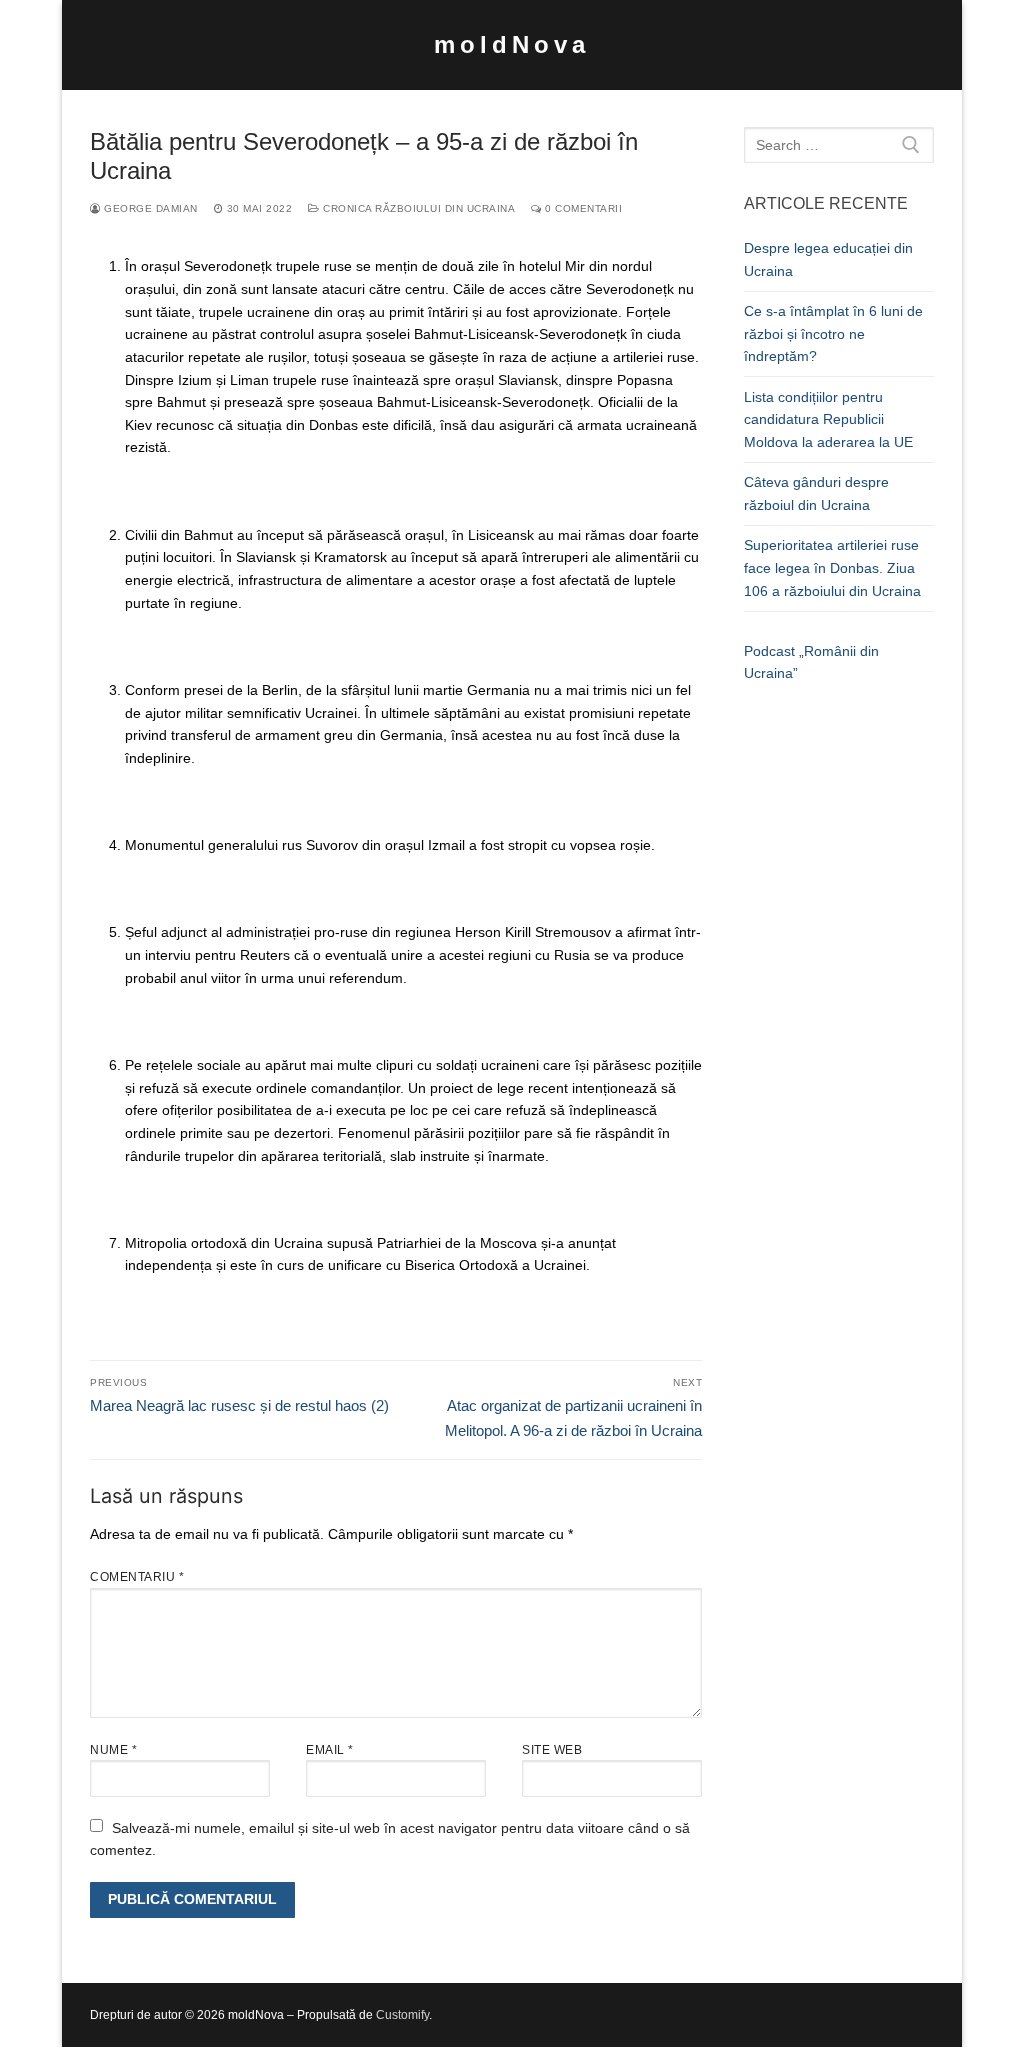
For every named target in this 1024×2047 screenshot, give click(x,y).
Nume (113, 1750)
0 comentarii (582, 208)
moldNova (512, 44)
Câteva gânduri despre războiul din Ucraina (816, 493)
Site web (552, 1750)
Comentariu (137, 1577)
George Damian (149, 208)
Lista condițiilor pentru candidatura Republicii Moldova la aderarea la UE (828, 419)
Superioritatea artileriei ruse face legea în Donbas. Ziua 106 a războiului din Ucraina (832, 567)
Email (330, 1750)
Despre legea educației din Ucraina (828, 259)
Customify (402, 2015)
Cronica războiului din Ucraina (417, 208)
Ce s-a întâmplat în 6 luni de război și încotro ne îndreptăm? (833, 333)
